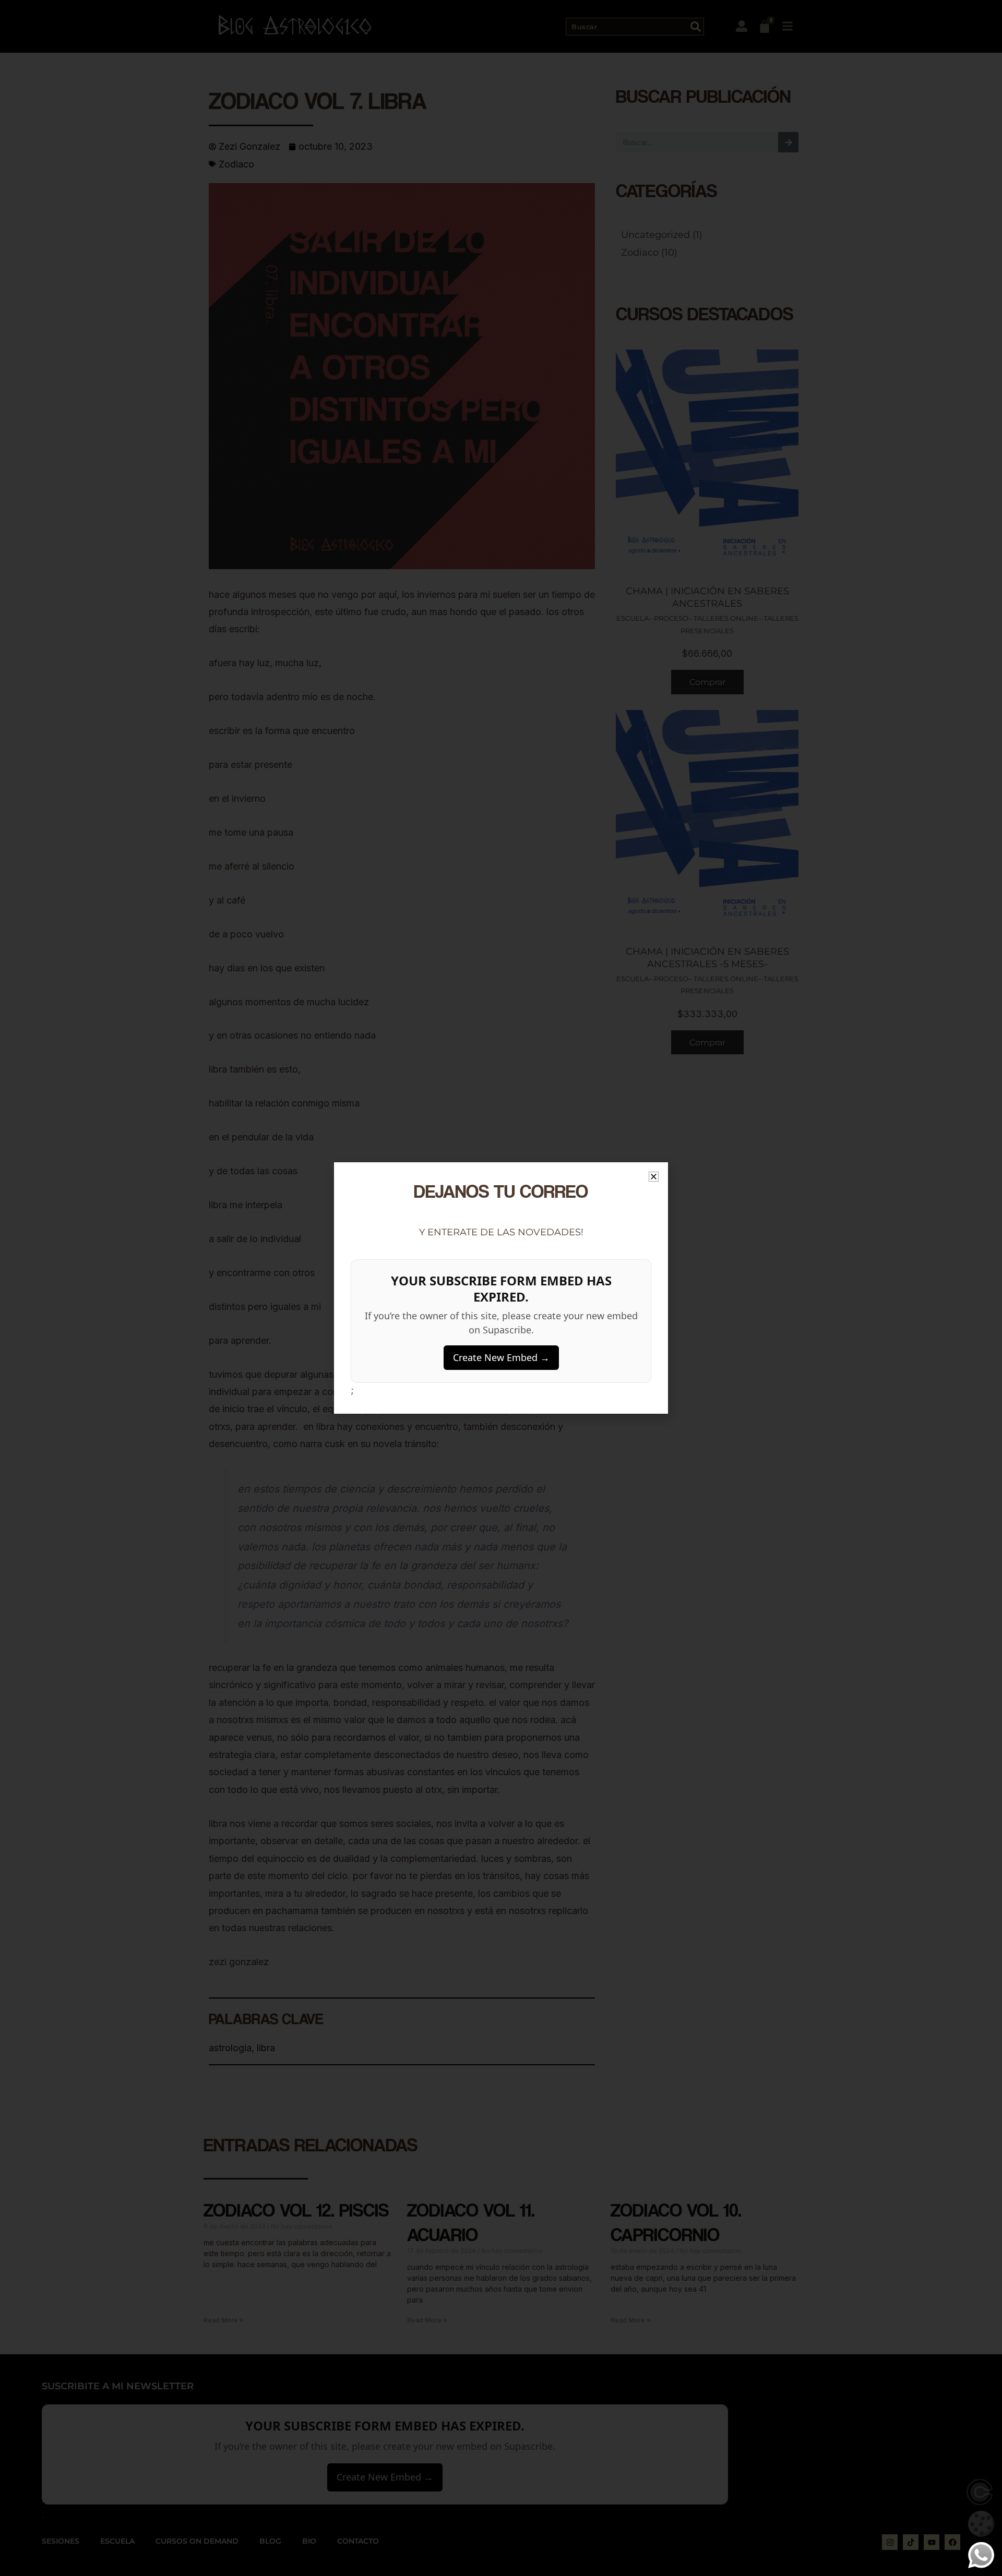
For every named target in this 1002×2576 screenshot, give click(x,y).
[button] (654, 1177)
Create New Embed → (501, 1357)
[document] (501, 1288)
